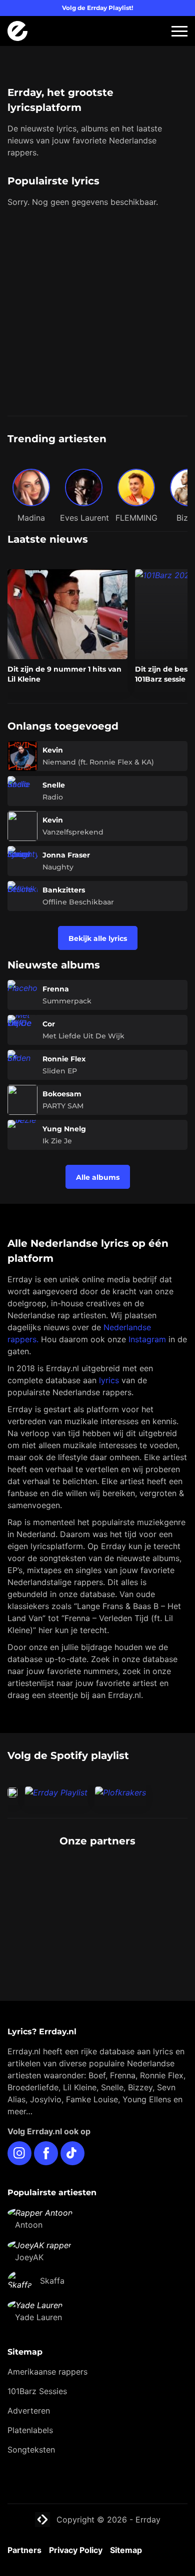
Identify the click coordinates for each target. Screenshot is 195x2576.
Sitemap (126, 2550)
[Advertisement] (97, 313)
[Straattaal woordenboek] (97, 1877)
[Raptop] (97, 1937)
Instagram (147, 1339)
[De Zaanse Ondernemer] (97, 1897)
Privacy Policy (76, 2550)
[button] (179, 31)
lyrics (109, 1380)
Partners (24, 2550)
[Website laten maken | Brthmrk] (97, 1917)
